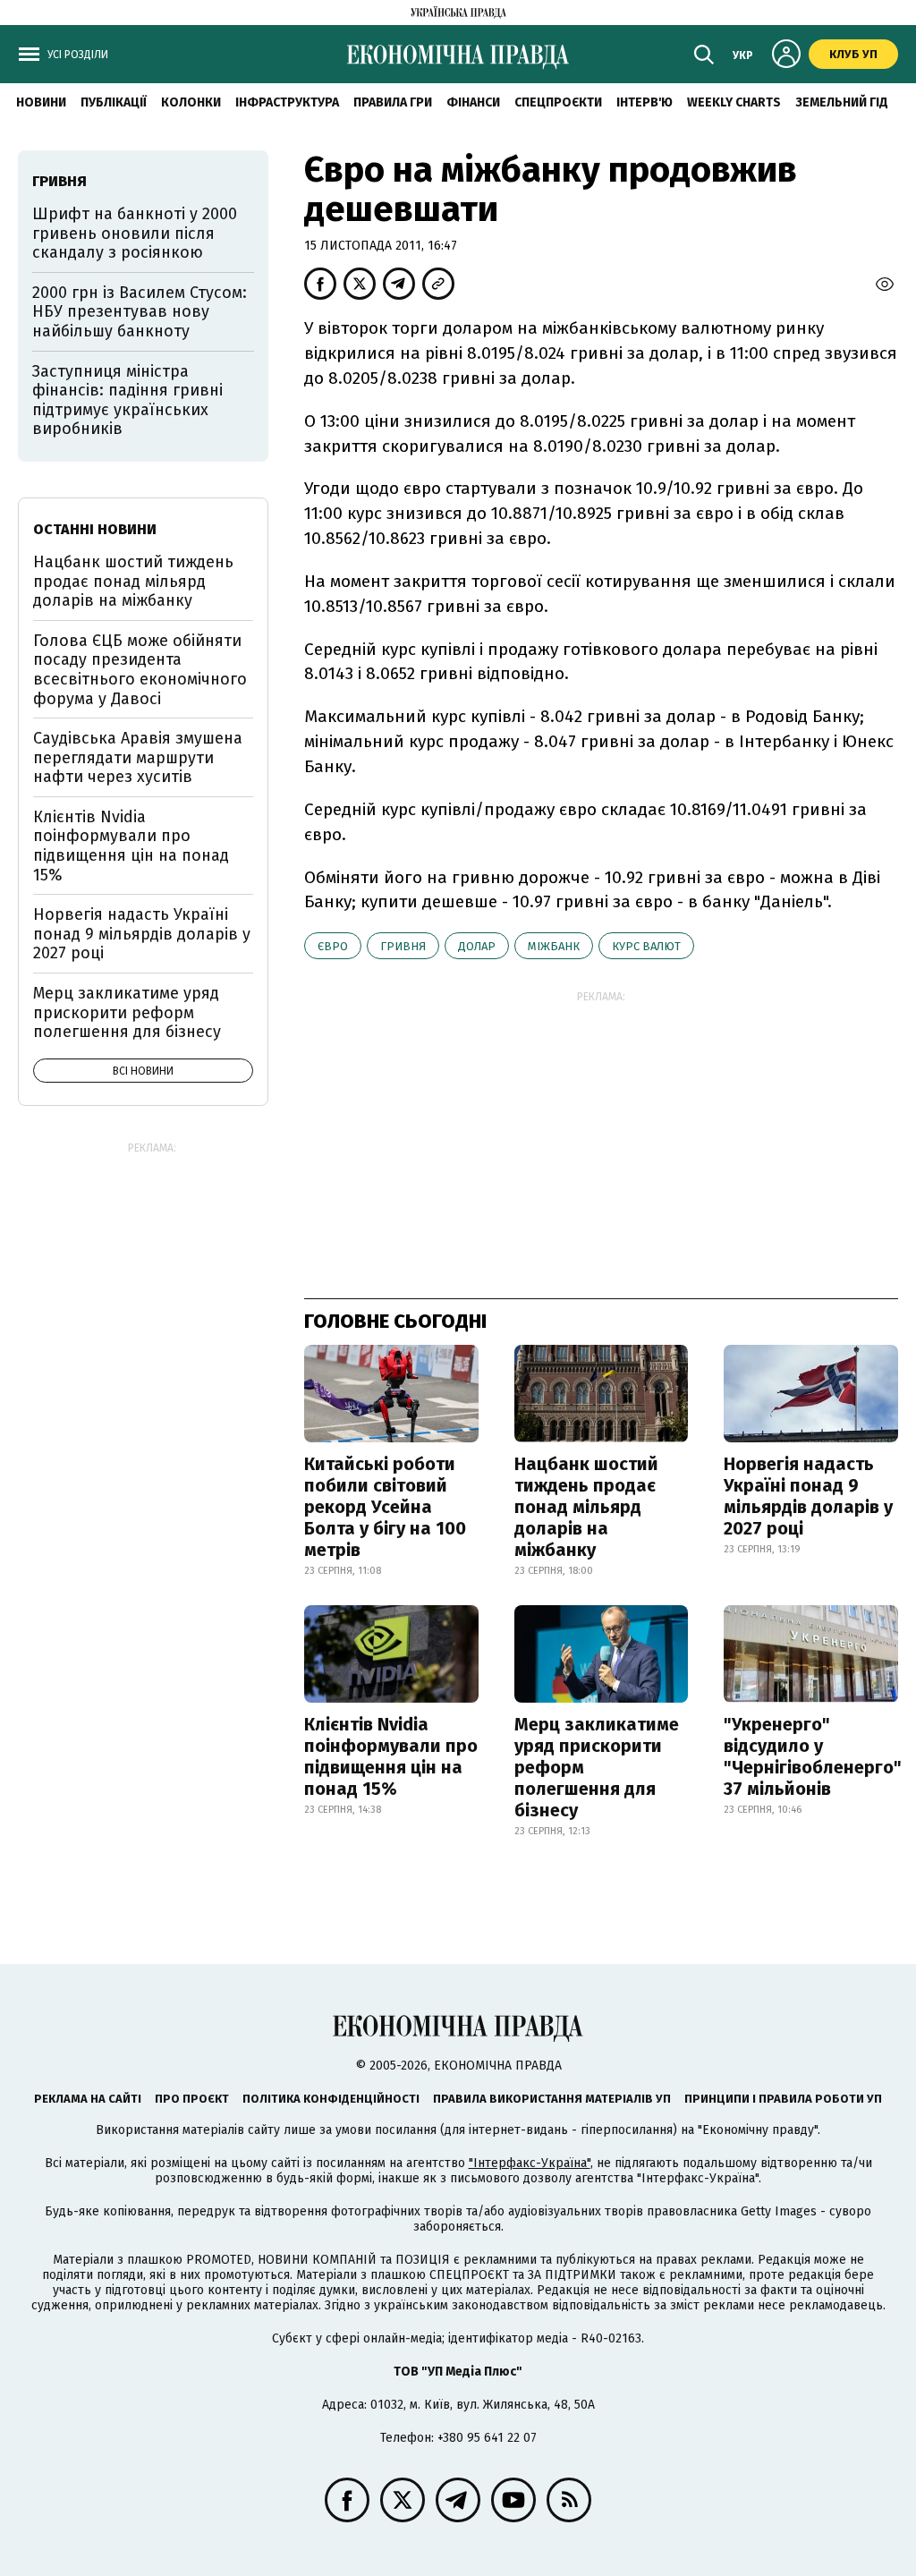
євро (333, 946)
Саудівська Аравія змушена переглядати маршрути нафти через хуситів (138, 757)
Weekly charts (734, 102)
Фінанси (473, 102)
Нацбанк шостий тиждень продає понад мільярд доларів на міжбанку (586, 1507)
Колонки (191, 102)
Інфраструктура (287, 102)
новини (41, 102)
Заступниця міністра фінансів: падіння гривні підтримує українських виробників (127, 400)
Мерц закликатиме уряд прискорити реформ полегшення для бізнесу (597, 1767)
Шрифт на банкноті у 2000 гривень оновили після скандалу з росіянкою (135, 233)
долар (477, 946)
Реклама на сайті (88, 2099)
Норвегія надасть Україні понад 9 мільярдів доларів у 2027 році (808, 1496)
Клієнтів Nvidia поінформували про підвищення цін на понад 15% (391, 1756)
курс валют (646, 946)
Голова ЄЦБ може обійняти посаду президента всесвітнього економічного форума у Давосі (140, 670)
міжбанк (554, 946)
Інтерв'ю (645, 102)
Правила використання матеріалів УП (552, 2099)
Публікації (114, 102)
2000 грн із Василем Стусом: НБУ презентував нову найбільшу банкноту (140, 312)
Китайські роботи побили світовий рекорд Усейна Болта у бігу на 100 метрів (385, 1507)
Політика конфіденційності (331, 2099)
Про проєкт (192, 2099)
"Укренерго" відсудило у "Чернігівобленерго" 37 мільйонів (813, 1756)
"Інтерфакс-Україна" (530, 2163)
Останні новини (95, 529)
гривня (403, 946)
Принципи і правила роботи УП (783, 2099)
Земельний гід (842, 102)
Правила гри (393, 102)
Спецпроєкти (558, 102)
